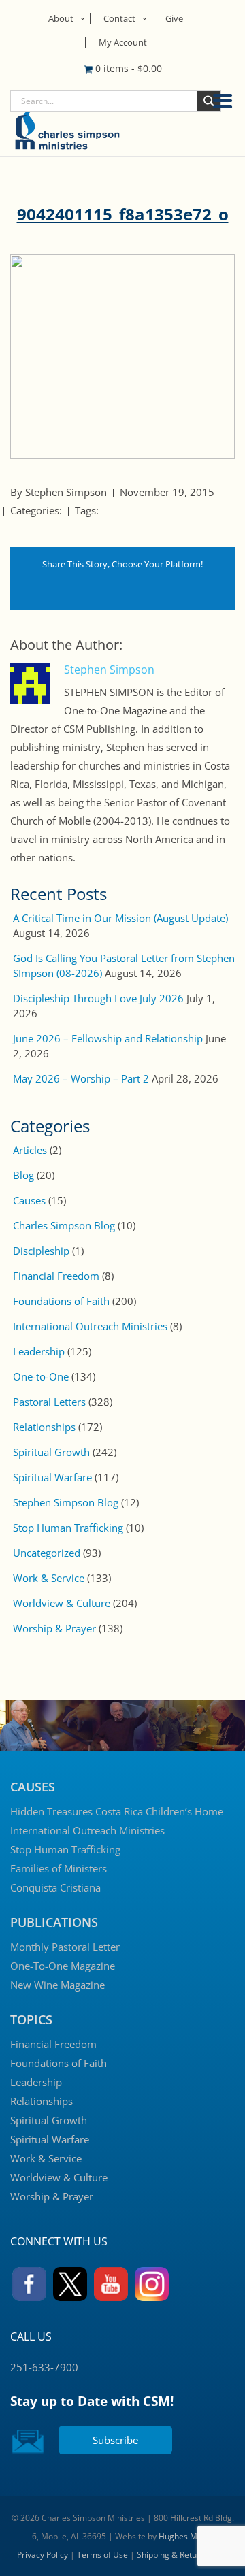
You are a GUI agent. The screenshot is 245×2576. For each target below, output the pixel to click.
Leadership (39, 1351)
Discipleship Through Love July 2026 (98, 998)
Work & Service (49, 1578)
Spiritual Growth (51, 1452)
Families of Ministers (59, 1868)
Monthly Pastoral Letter (65, 1947)
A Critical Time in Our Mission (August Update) (120, 918)
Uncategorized (47, 1553)
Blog (23, 1175)
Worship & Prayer (54, 1628)
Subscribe (115, 2440)
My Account (123, 42)
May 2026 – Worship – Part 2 (81, 1078)
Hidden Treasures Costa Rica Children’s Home (117, 1811)
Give (174, 18)
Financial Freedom (56, 1276)
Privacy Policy (43, 2555)
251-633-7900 (44, 2367)
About (61, 18)
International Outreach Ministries (90, 1326)
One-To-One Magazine (63, 1966)
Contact (119, 18)
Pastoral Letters (49, 1402)
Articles (30, 1150)
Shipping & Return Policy (183, 2555)
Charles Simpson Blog (64, 1225)
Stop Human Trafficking (68, 1528)
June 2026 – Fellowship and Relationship (108, 1038)
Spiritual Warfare (52, 1477)
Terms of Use (102, 2555)
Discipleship (41, 1251)
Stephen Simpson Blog (66, 1502)
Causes (29, 1200)
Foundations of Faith (61, 1301)
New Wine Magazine (58, 1985)
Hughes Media (186, 2536)
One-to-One (41, 1376)
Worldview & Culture (62, 1603)
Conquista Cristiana (55, 1887)
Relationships (44, 1427)
